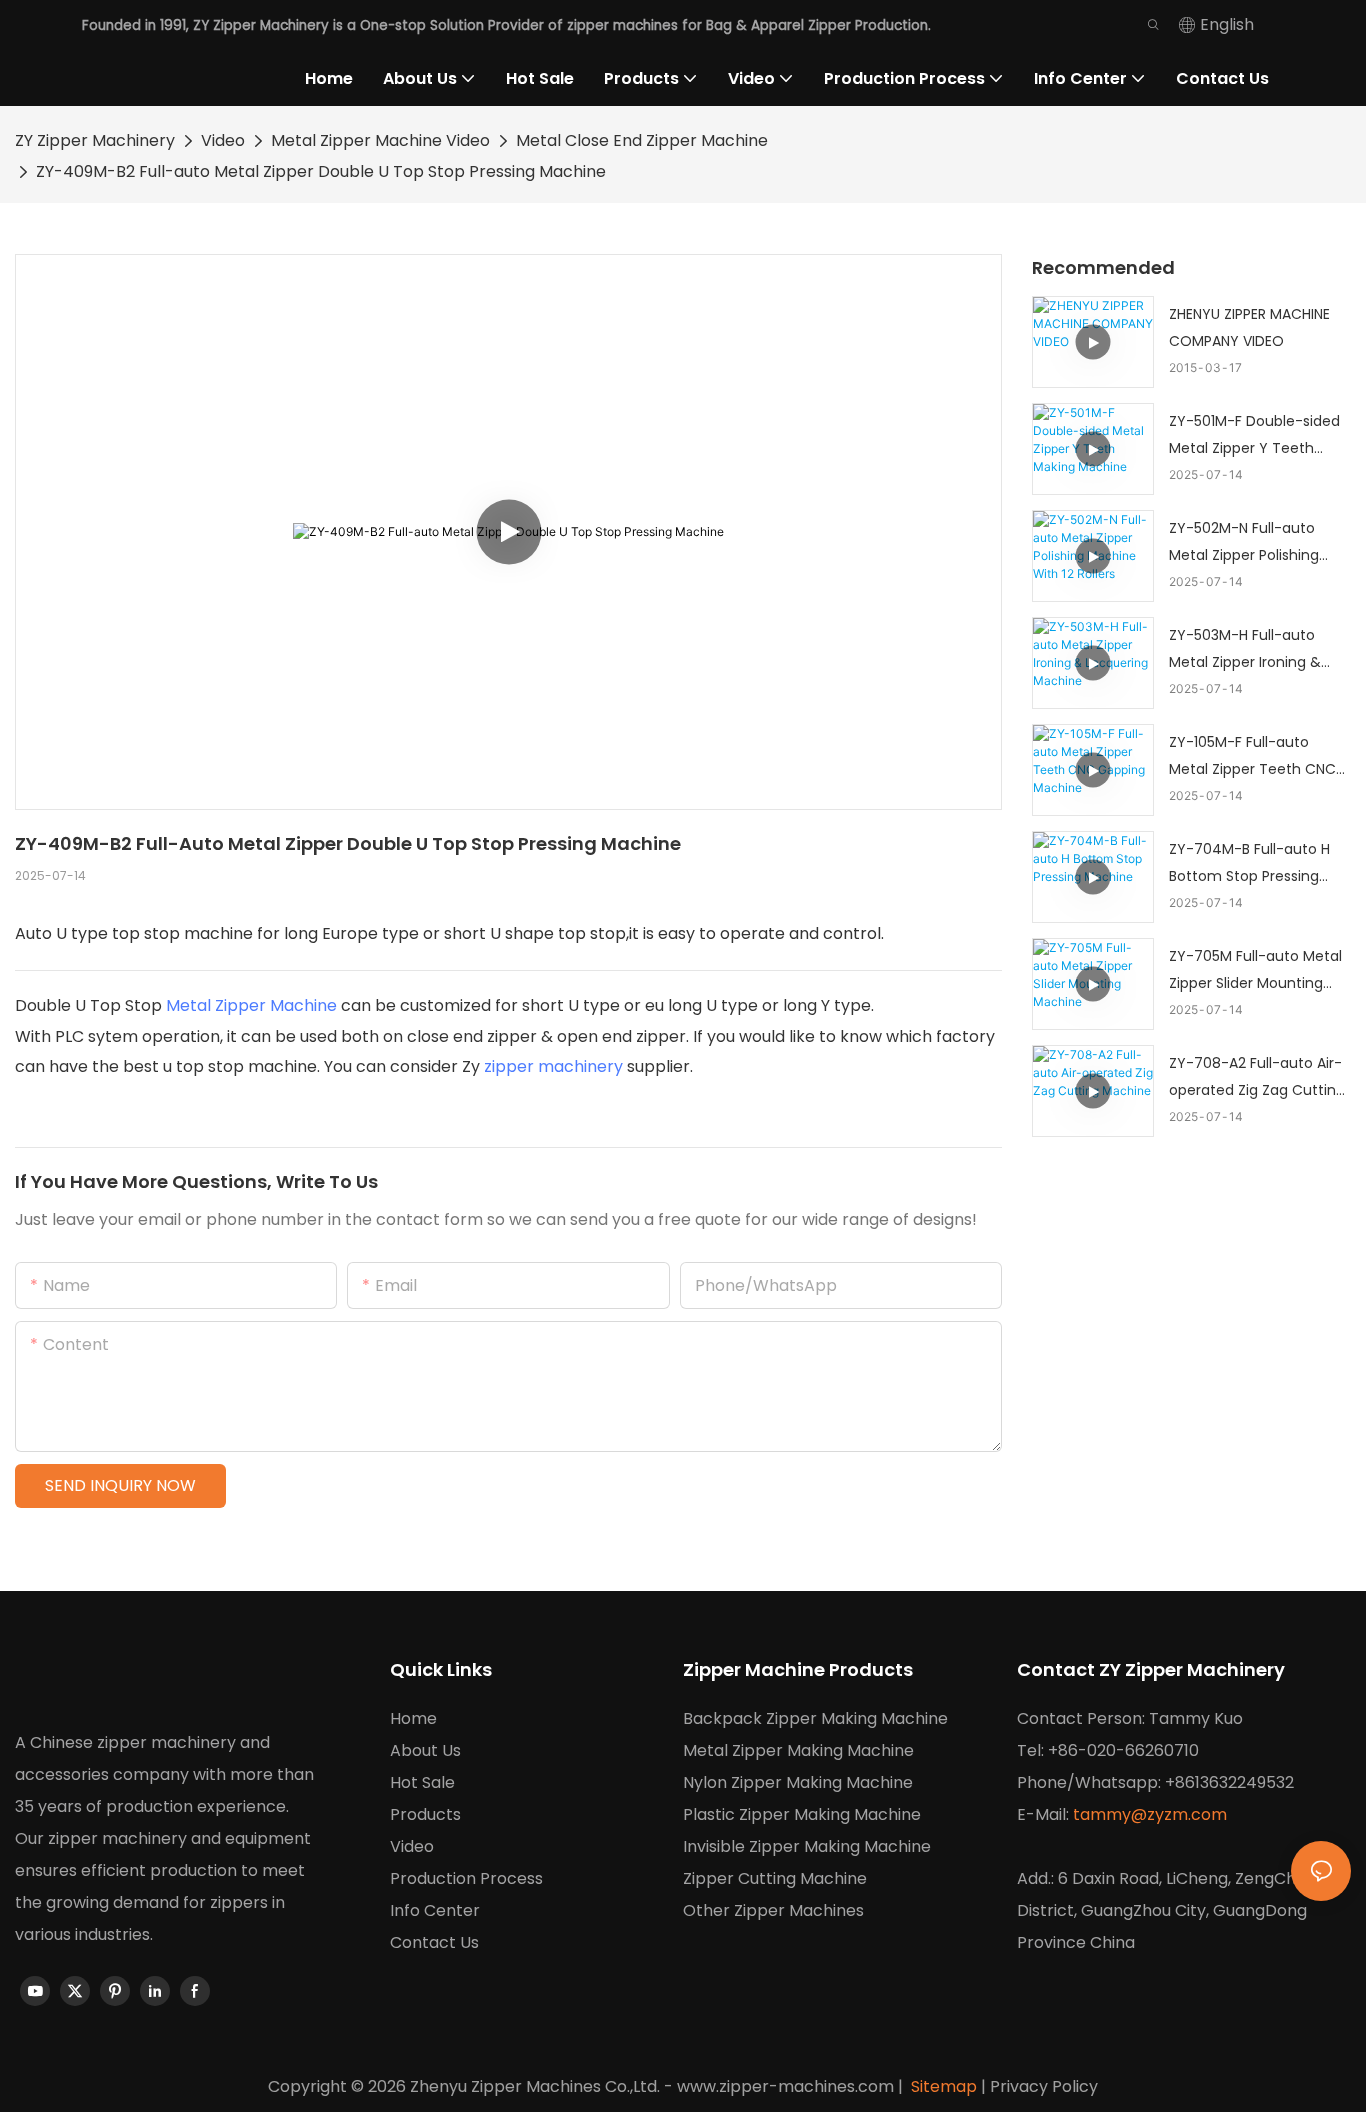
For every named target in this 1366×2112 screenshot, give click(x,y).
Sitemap (942, 2086)
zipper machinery (553, 1066)
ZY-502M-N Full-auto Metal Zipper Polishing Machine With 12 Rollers (1249, 543)
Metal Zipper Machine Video (380, 140)
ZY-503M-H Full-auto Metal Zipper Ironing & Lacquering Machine (1245, 650)
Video (223, 140)
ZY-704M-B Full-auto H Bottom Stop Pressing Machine (1249, 864)
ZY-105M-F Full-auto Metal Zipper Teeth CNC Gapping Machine (1252, 757)
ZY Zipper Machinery (95, 140)
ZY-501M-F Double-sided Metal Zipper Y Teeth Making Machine (1254, 436)
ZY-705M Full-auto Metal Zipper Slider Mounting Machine (1255, 971)
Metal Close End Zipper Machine (642, 140)
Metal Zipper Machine (251, 1005)
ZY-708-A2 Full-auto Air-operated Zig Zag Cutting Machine (1257, 1078)
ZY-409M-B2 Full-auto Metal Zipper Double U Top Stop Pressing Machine (321, 171)
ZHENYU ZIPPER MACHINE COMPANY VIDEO (1249, 327)
